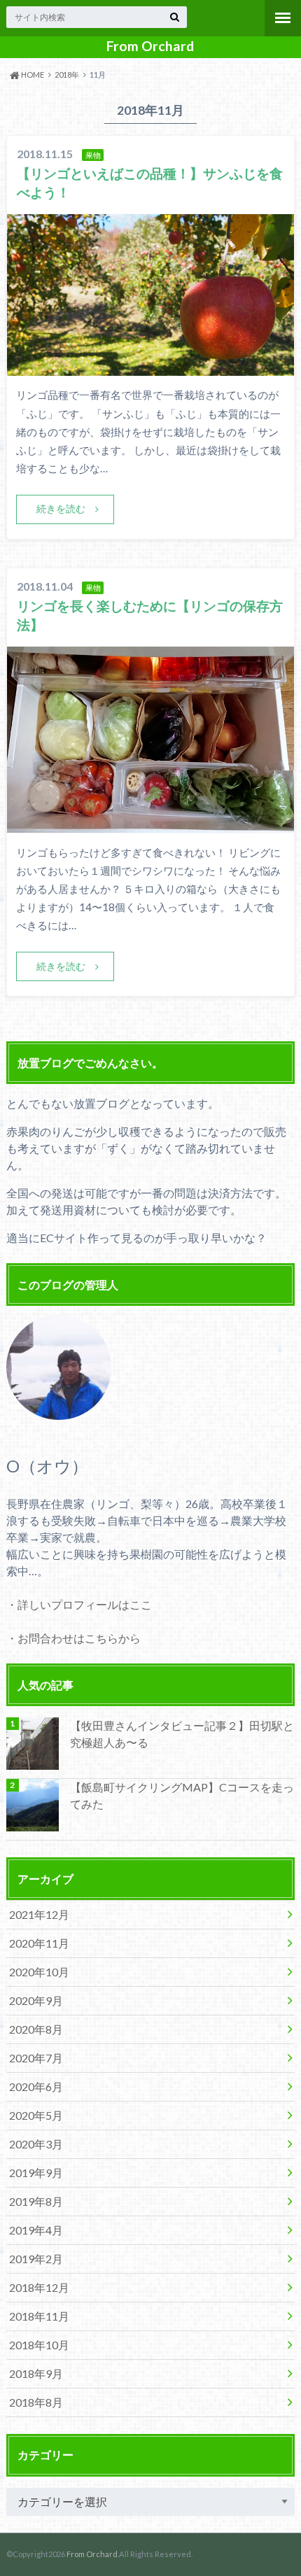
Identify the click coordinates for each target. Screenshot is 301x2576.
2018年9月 (36, 2373)
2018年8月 (36, 2402)
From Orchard (150, 46)
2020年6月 (36, 2086)
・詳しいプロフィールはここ (79, 1604)
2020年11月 (39, 1943)
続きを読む (61, 508)
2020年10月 (39, 1972)
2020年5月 (36, 2115)
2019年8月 (36, 2201)
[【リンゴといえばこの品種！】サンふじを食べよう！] (151, 367)
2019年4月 (36, 2230)
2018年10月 (39, 2345)
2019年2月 (36, 2259)
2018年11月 (39, 2316)
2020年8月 (36, 2029)
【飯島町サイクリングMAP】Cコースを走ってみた (182, 1795)
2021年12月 (39, 1914)
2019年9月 (36, 2173)
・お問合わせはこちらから (73, 1638)
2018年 (67, 75)
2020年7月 (36, 2058)
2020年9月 (36, 2000)
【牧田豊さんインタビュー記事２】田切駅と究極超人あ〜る (182, 1734)
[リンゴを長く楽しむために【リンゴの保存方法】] (151, 824)
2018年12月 (39, 2287)
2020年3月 (36, 2144)
